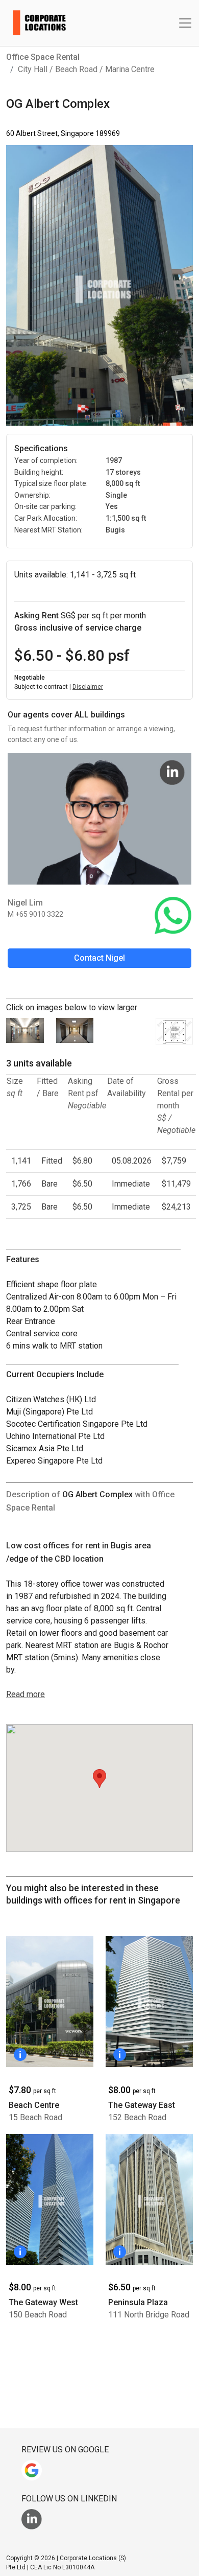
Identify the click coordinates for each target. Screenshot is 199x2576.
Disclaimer (88, 687)
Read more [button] (26, 1694)
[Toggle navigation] (185, 23)
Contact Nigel (99, 958)
